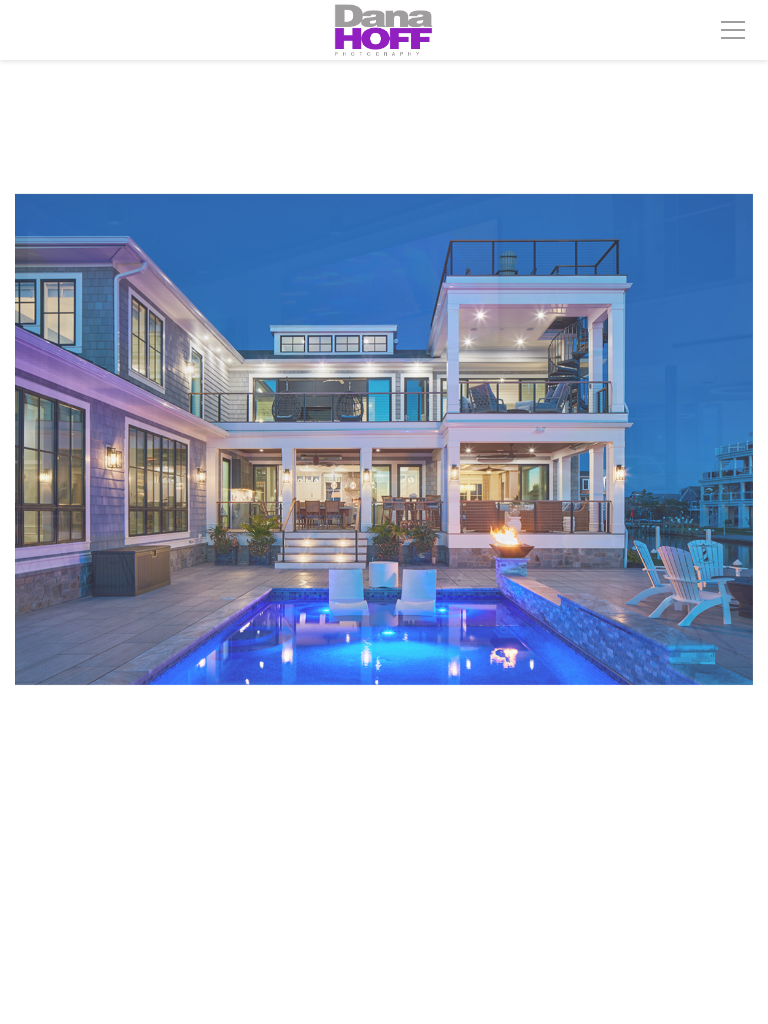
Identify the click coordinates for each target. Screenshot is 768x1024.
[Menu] (733, 30)
